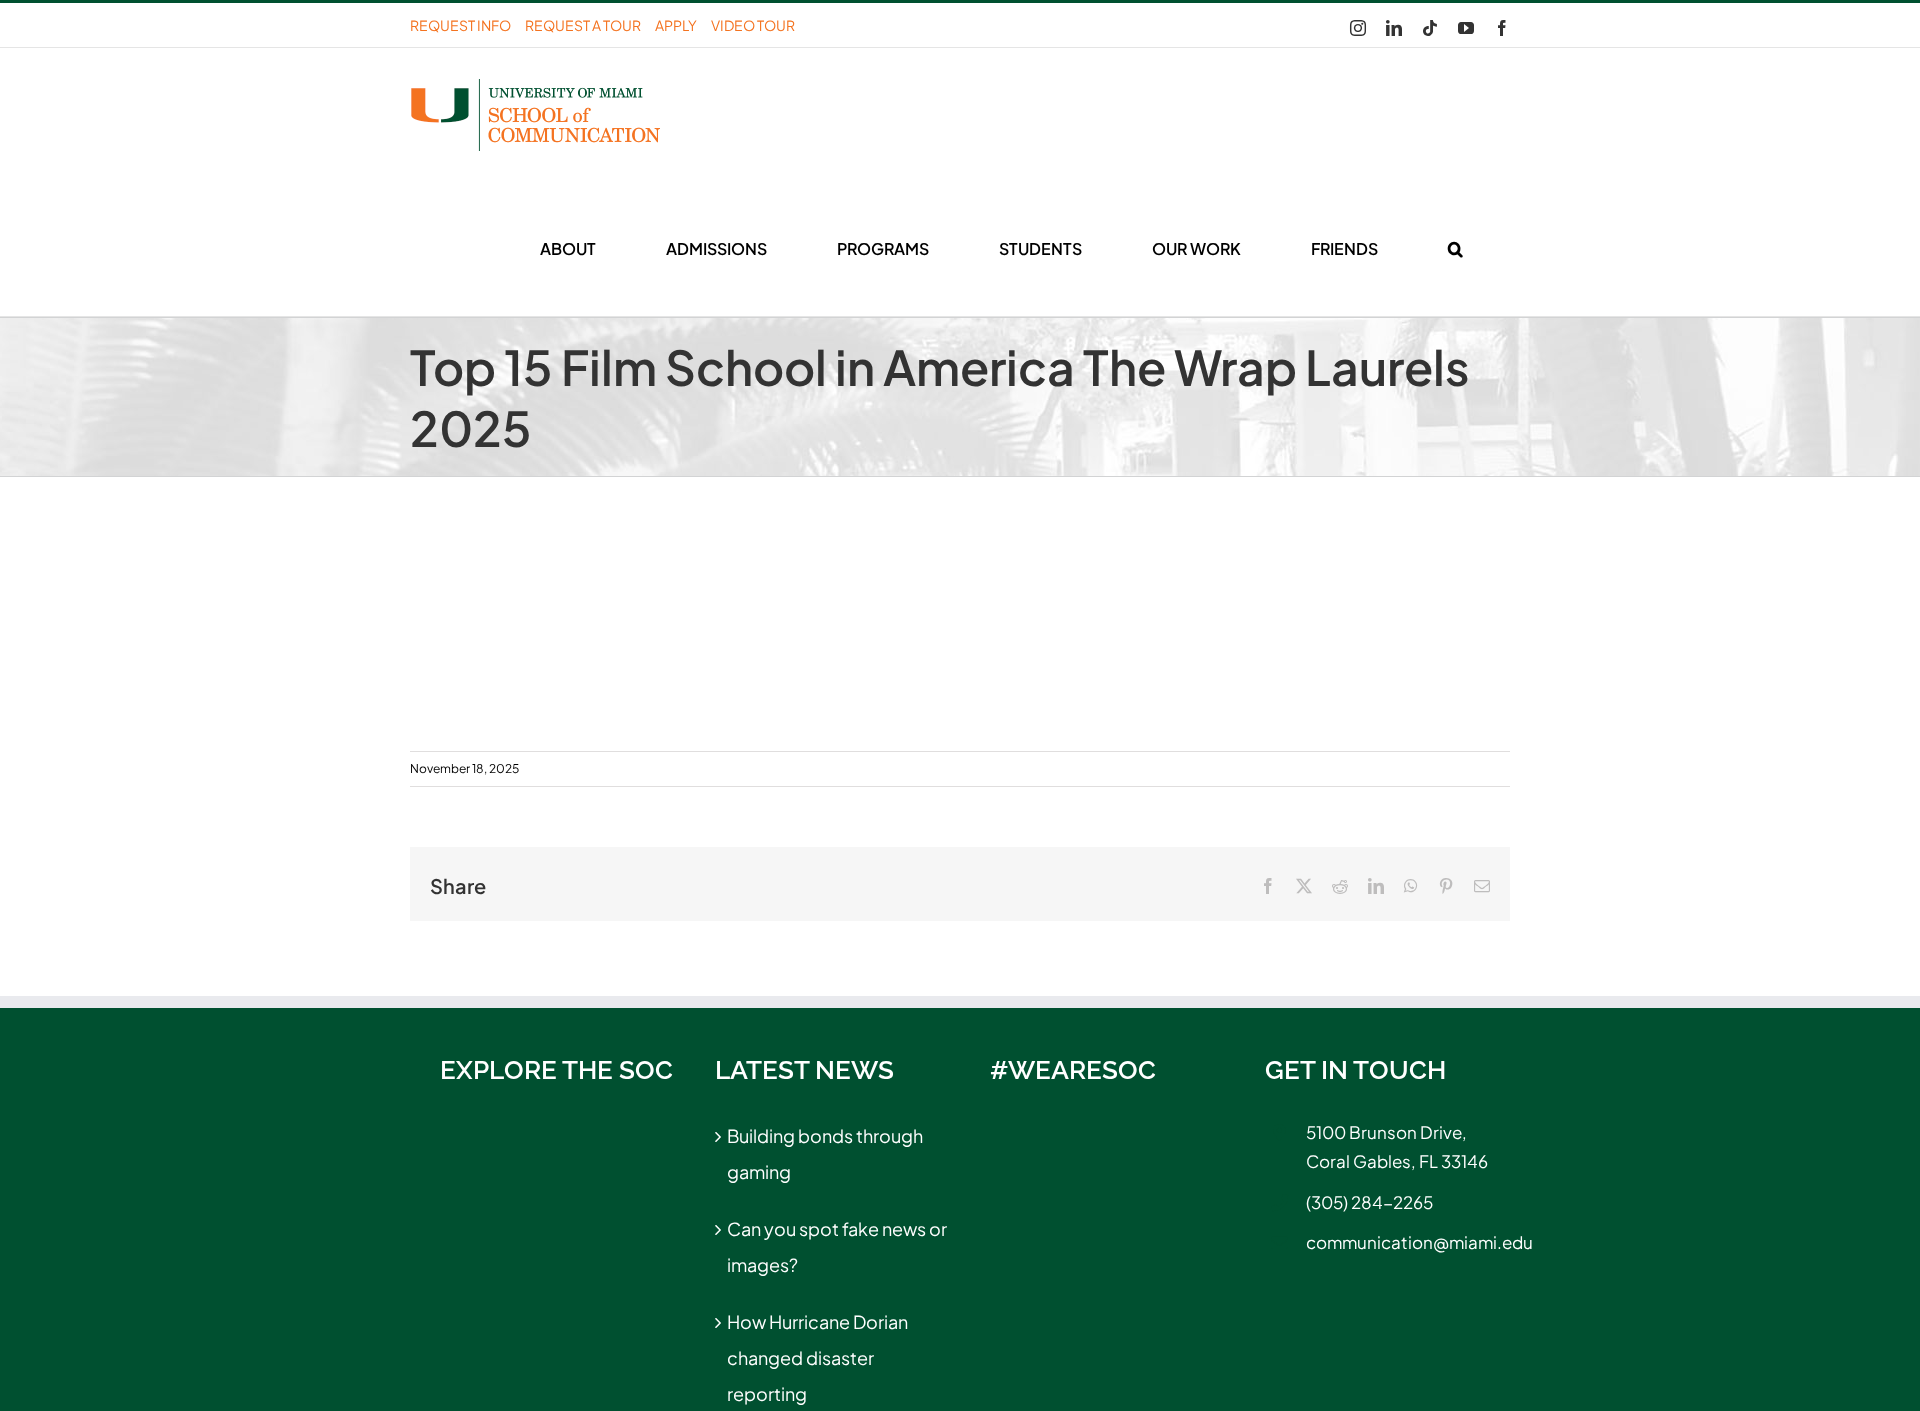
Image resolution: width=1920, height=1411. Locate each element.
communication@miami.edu (1408, 1242)
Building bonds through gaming (825, 1153)
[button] (1455, 249)
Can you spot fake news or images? (837, 1246)
